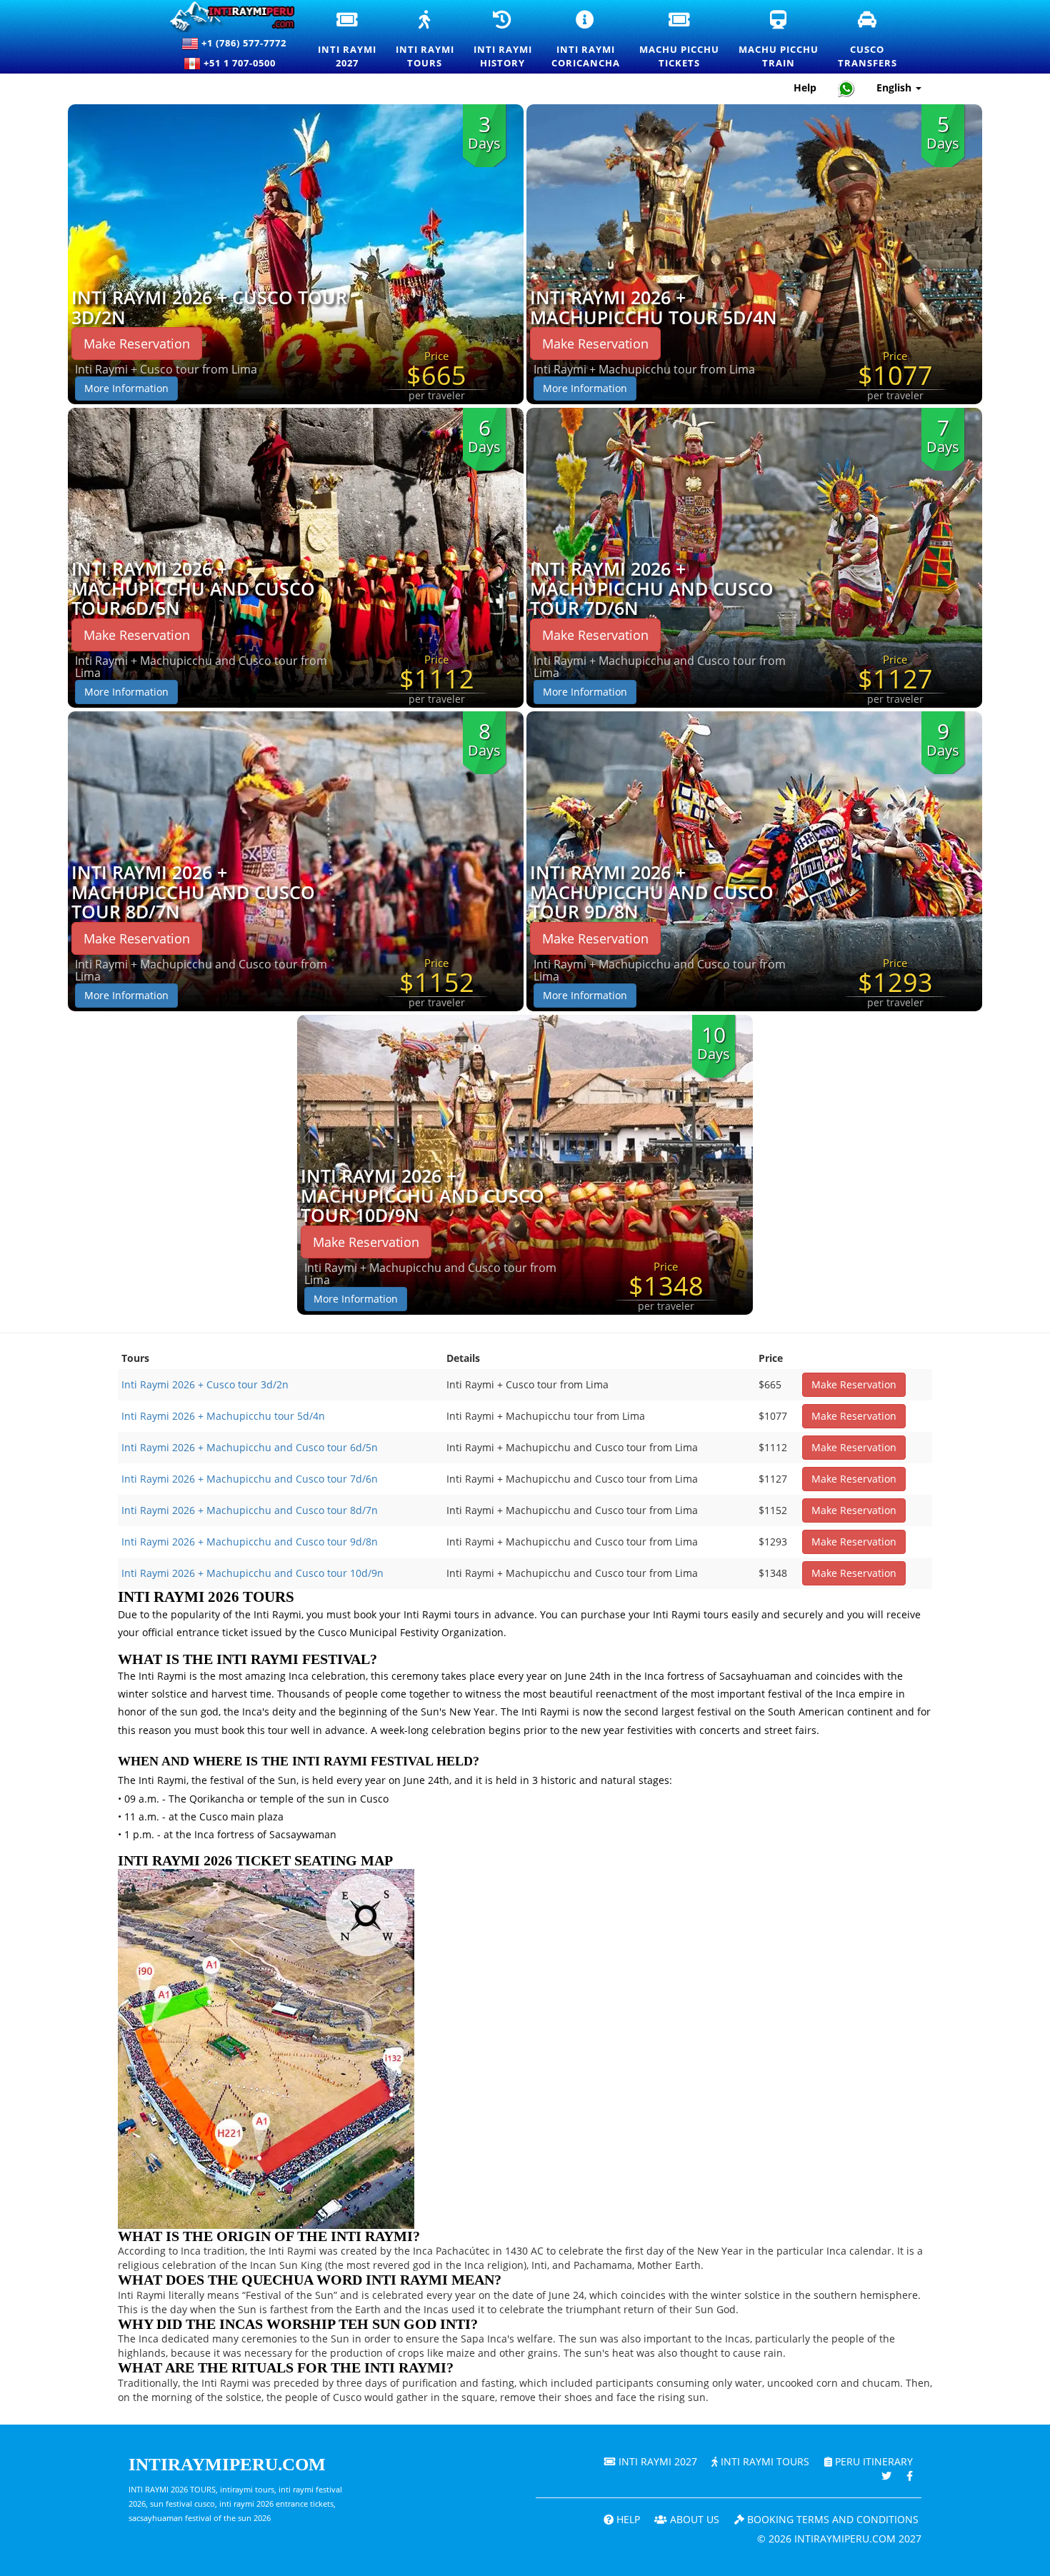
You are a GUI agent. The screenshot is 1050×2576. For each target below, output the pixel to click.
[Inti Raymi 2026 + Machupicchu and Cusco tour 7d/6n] (754, 557)
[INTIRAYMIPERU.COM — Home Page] (226, 17)
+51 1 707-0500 (242, 63)
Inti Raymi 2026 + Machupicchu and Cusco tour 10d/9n (422, 1196)
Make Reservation (137, 344)
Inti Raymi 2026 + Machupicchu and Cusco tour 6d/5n (193, 589)
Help (805, 87)
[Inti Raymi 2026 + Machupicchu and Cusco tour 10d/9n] (525, 1164)
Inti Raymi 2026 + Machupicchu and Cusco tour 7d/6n (652, 589)
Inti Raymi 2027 (656, 2461)
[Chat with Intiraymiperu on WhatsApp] (846, 88)
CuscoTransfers (868, 40)
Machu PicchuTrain (779, 40)
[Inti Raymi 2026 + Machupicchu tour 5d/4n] (754, 253)
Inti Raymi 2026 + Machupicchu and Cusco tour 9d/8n (652, 892)
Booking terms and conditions (831, 2519)
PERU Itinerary (872, 2461)
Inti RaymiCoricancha (586, 40)
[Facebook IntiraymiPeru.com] (910, 2476)
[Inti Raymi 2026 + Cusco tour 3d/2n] (296, 253)
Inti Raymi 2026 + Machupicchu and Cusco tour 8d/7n (193, 892)
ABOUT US (693, 2519)
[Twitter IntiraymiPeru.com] (886, 2476)
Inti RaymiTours (426, 40)
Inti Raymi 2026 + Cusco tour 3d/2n (209, 307)
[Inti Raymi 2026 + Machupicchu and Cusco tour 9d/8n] (754, 860)
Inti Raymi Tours (764, 2461)
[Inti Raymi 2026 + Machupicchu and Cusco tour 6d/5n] (296, 557)
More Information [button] (126, 388)
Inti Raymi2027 (348, 40)
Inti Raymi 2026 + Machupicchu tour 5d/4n (654, 307)
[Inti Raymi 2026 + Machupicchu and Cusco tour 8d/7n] (296, 860)
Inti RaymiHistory (504, 40)
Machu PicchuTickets (680, 40)
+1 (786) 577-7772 (242, 43)
